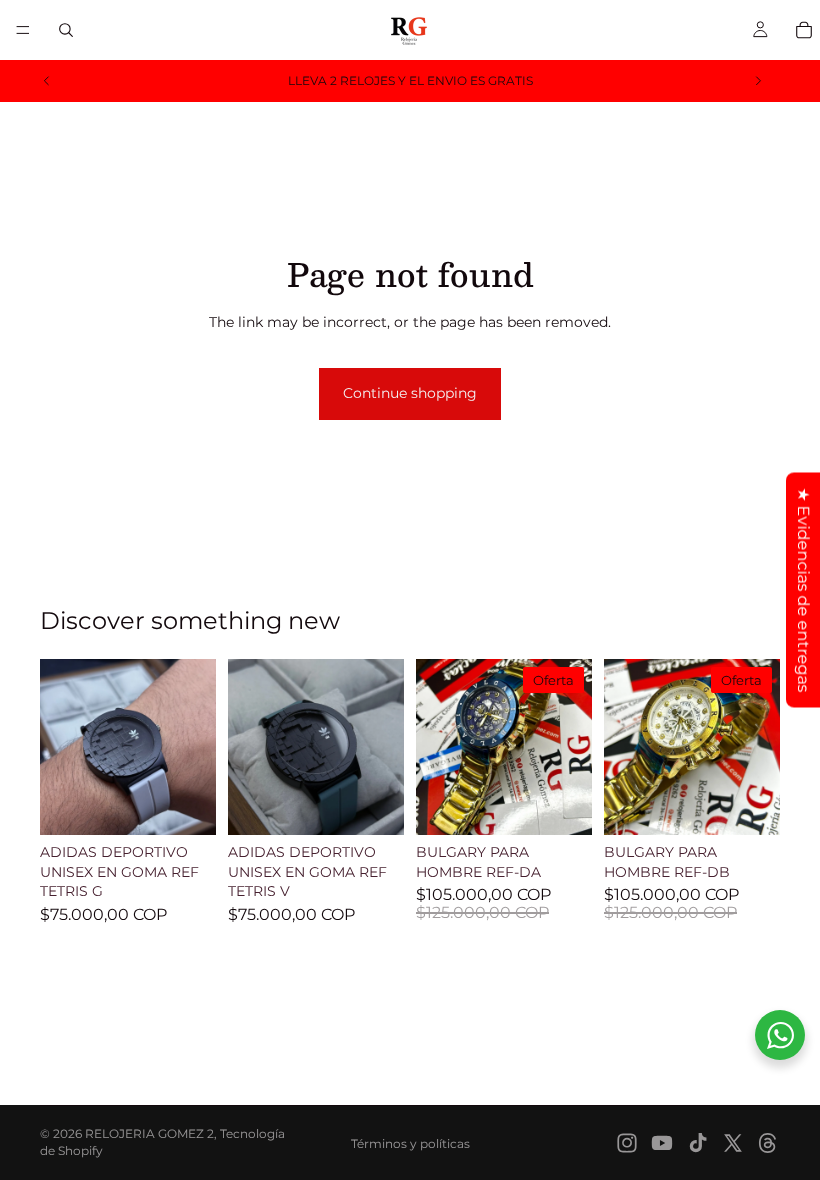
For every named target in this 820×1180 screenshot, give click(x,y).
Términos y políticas (410, 1143)
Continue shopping (410, 393)
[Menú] (23, 30)
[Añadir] (185, 804)
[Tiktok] (698, 1143)
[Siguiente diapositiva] (758, 81)
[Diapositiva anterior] (47, 81)
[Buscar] (66, 30)
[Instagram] (627, 1143)
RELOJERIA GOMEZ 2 (149, 1133)
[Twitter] (733, 1143)
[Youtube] (662, 1143)
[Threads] (768, 1143)
